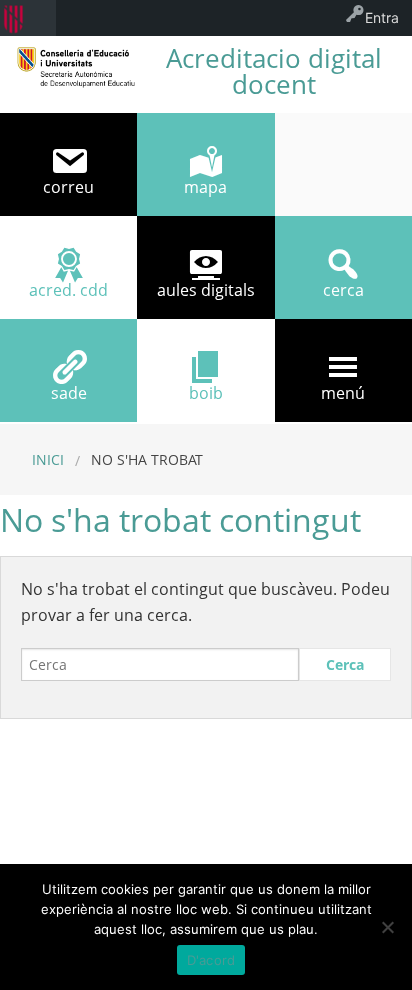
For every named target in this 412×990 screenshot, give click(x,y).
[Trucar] (343, 164)
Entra (382, 17)
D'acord (211, 960)
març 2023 (102, 821)
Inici (48, 459)
